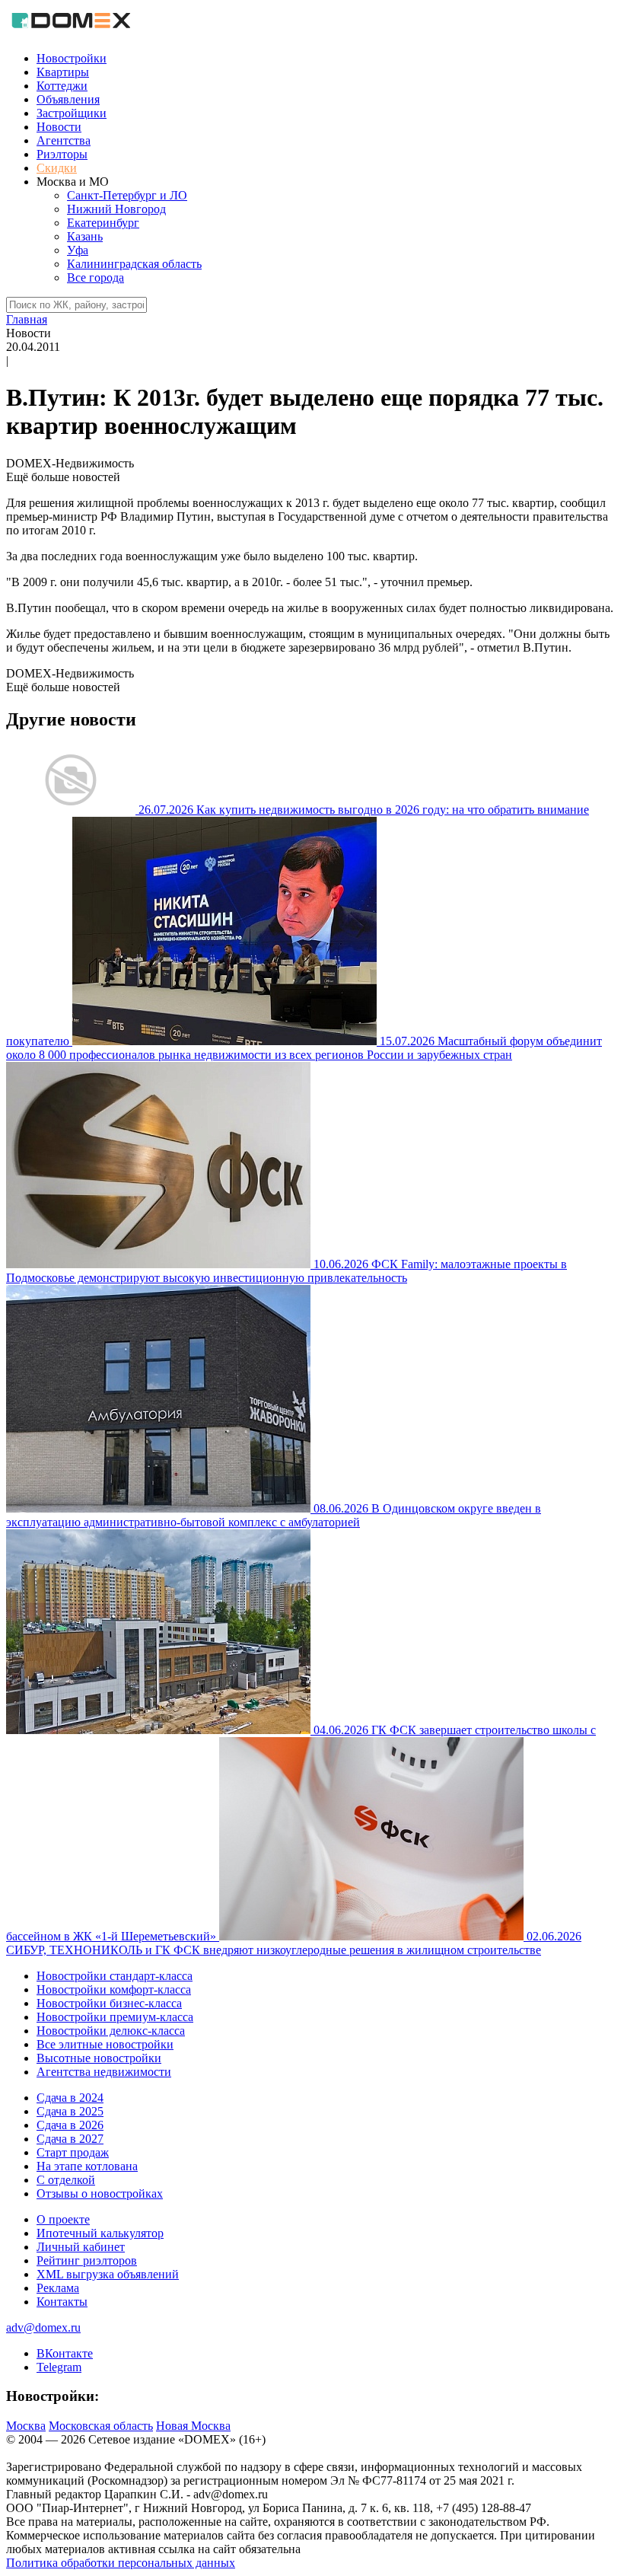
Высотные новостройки (99, 2058)
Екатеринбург (103, 223)
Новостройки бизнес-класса (109, 2003)
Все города (96, 277)
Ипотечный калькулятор (100, 2233)
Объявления (68, 99)
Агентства (64, 140)
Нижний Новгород (116, 209)
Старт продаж (73, 2152)
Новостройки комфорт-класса (114, 1989)
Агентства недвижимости (104, 2072)
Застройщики (72, 113)
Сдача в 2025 (70, 2111)
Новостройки (72, 58)
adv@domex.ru (43, 2327)
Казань (85, 236)
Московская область (101, 2426)
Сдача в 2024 (70, 2098)
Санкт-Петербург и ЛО (127, 195)
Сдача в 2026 (70, 2125)
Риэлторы (62, 154)
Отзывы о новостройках (100, 2193)
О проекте (63, 2219)
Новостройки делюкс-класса (111, 2031)
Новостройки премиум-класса (115, 2017)
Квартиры (63, 72)
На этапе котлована (87, 2166)
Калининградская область (134, 264)
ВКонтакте (65, 2353)
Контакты (62, 2302)
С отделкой (66, 2180)
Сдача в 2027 (70, 2139)
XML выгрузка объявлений (108, 2274)
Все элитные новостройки (105, 2044)
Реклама (58, 2288)
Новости (59, 127)
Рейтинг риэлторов (87, 2260)
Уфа (78, 250)
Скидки (57, 168)
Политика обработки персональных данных (121, 2563)
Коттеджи (62, 86)
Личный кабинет (81, 2247)
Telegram (59, 2367)
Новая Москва (193, 2426)
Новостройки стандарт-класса (115, 1976)
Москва (26, 2426)
